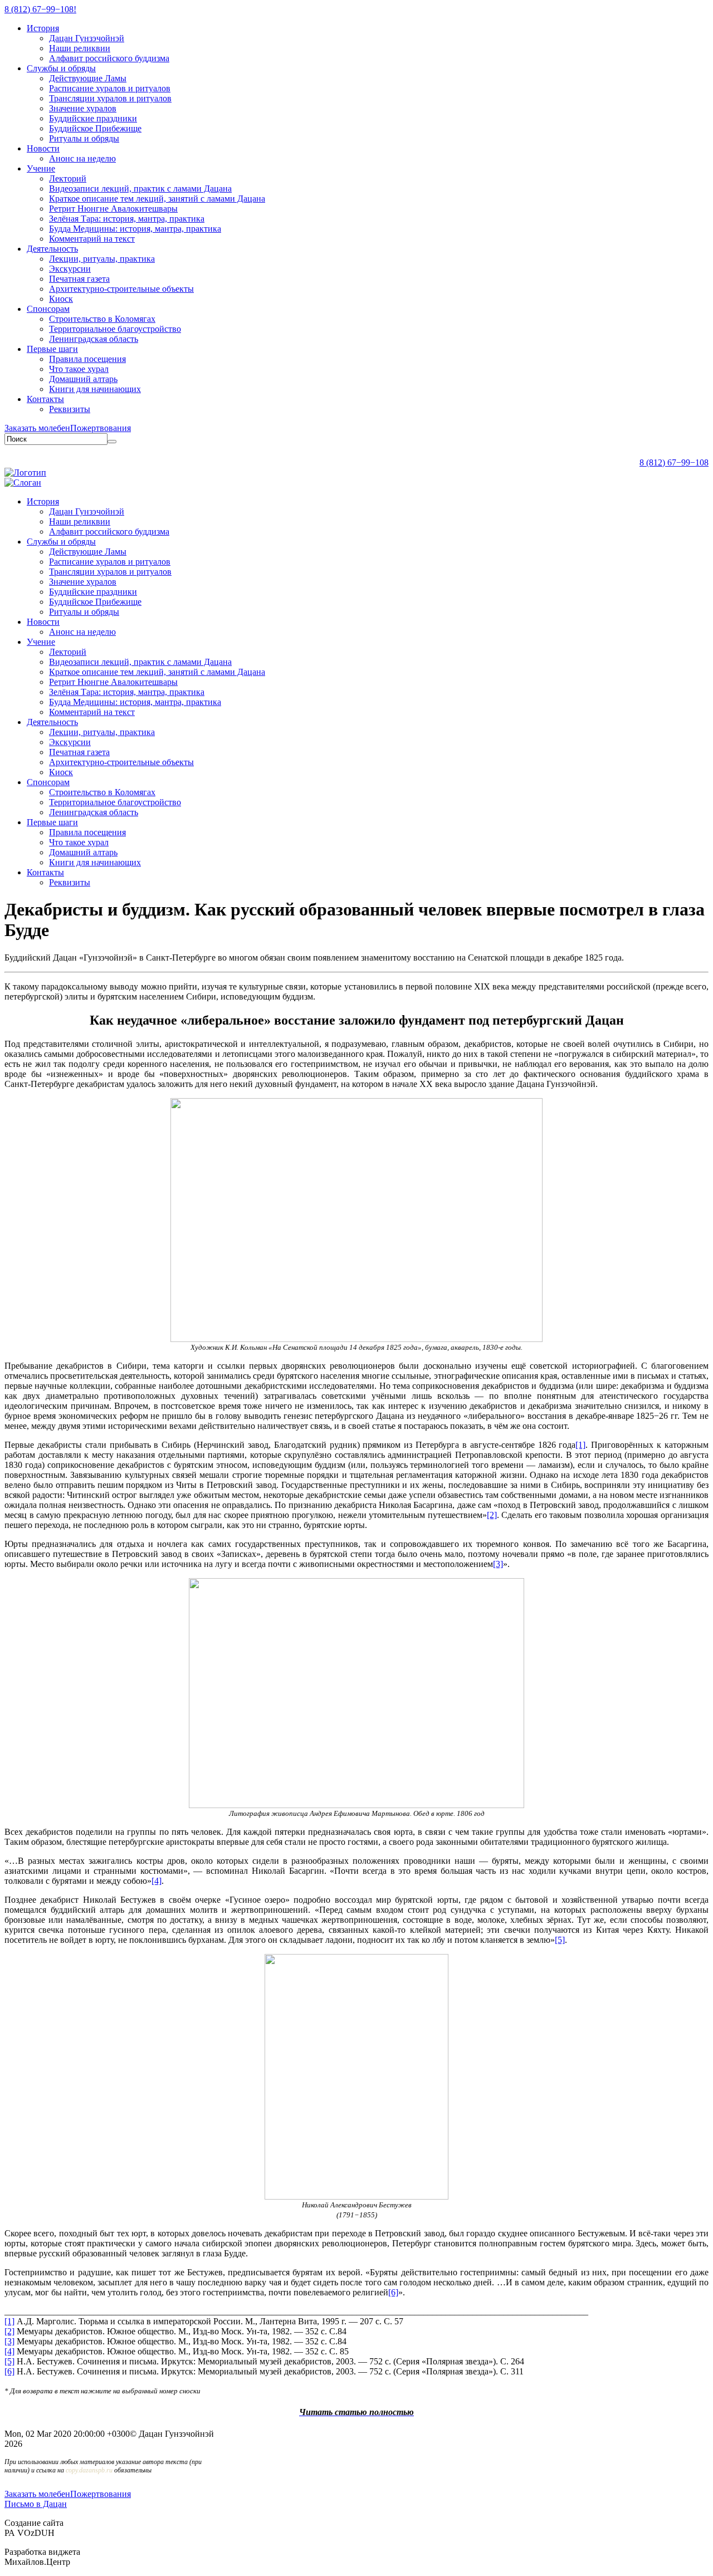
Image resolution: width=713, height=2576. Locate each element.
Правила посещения (87, 359)
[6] (9, 2371)
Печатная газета (79, 279)
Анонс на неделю (82, 158)
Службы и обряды (61, 68)
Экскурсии (70, 269)
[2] (9, 2331)
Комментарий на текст (92, 239)
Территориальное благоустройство (115, 329)
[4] (9, 2351)
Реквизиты (70, 409)
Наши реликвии (80, 48)
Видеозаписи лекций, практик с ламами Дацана (140, 188)
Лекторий (68, 178)
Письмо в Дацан (36, 2504)
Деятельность (52, 249)
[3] (9, 2341)
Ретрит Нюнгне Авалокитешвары (113, 209)
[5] (9, 2361)
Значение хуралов (83, 108)
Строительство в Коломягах (102, 319)
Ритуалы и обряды (84, 138)
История (43, 28)
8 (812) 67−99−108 (674, 462)
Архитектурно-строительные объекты (121, 289)
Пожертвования (101, 428)
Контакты (45, 399)
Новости (43, 148)
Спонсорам (48, 309)
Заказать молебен (37, 428)
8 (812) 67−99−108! (40, 9)
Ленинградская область (94, 339)
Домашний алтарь (83, 379)
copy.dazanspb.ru (89, 2470)
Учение (41, 168)
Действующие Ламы (88, 78)
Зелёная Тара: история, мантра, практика (127, 219)
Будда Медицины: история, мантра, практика (135, 229)
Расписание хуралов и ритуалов (110, 88)
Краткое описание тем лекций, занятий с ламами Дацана (157, 199)
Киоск (61, 299)
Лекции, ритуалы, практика (102, 259)
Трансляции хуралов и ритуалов (110, 98)
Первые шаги (52, 349)
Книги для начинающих (95, 389)
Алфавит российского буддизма (109, 58)
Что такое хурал (79, 369)
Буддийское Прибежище (95, 128)
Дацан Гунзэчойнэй (87, 38)
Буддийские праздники (93, 118)
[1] (9, 2321)
